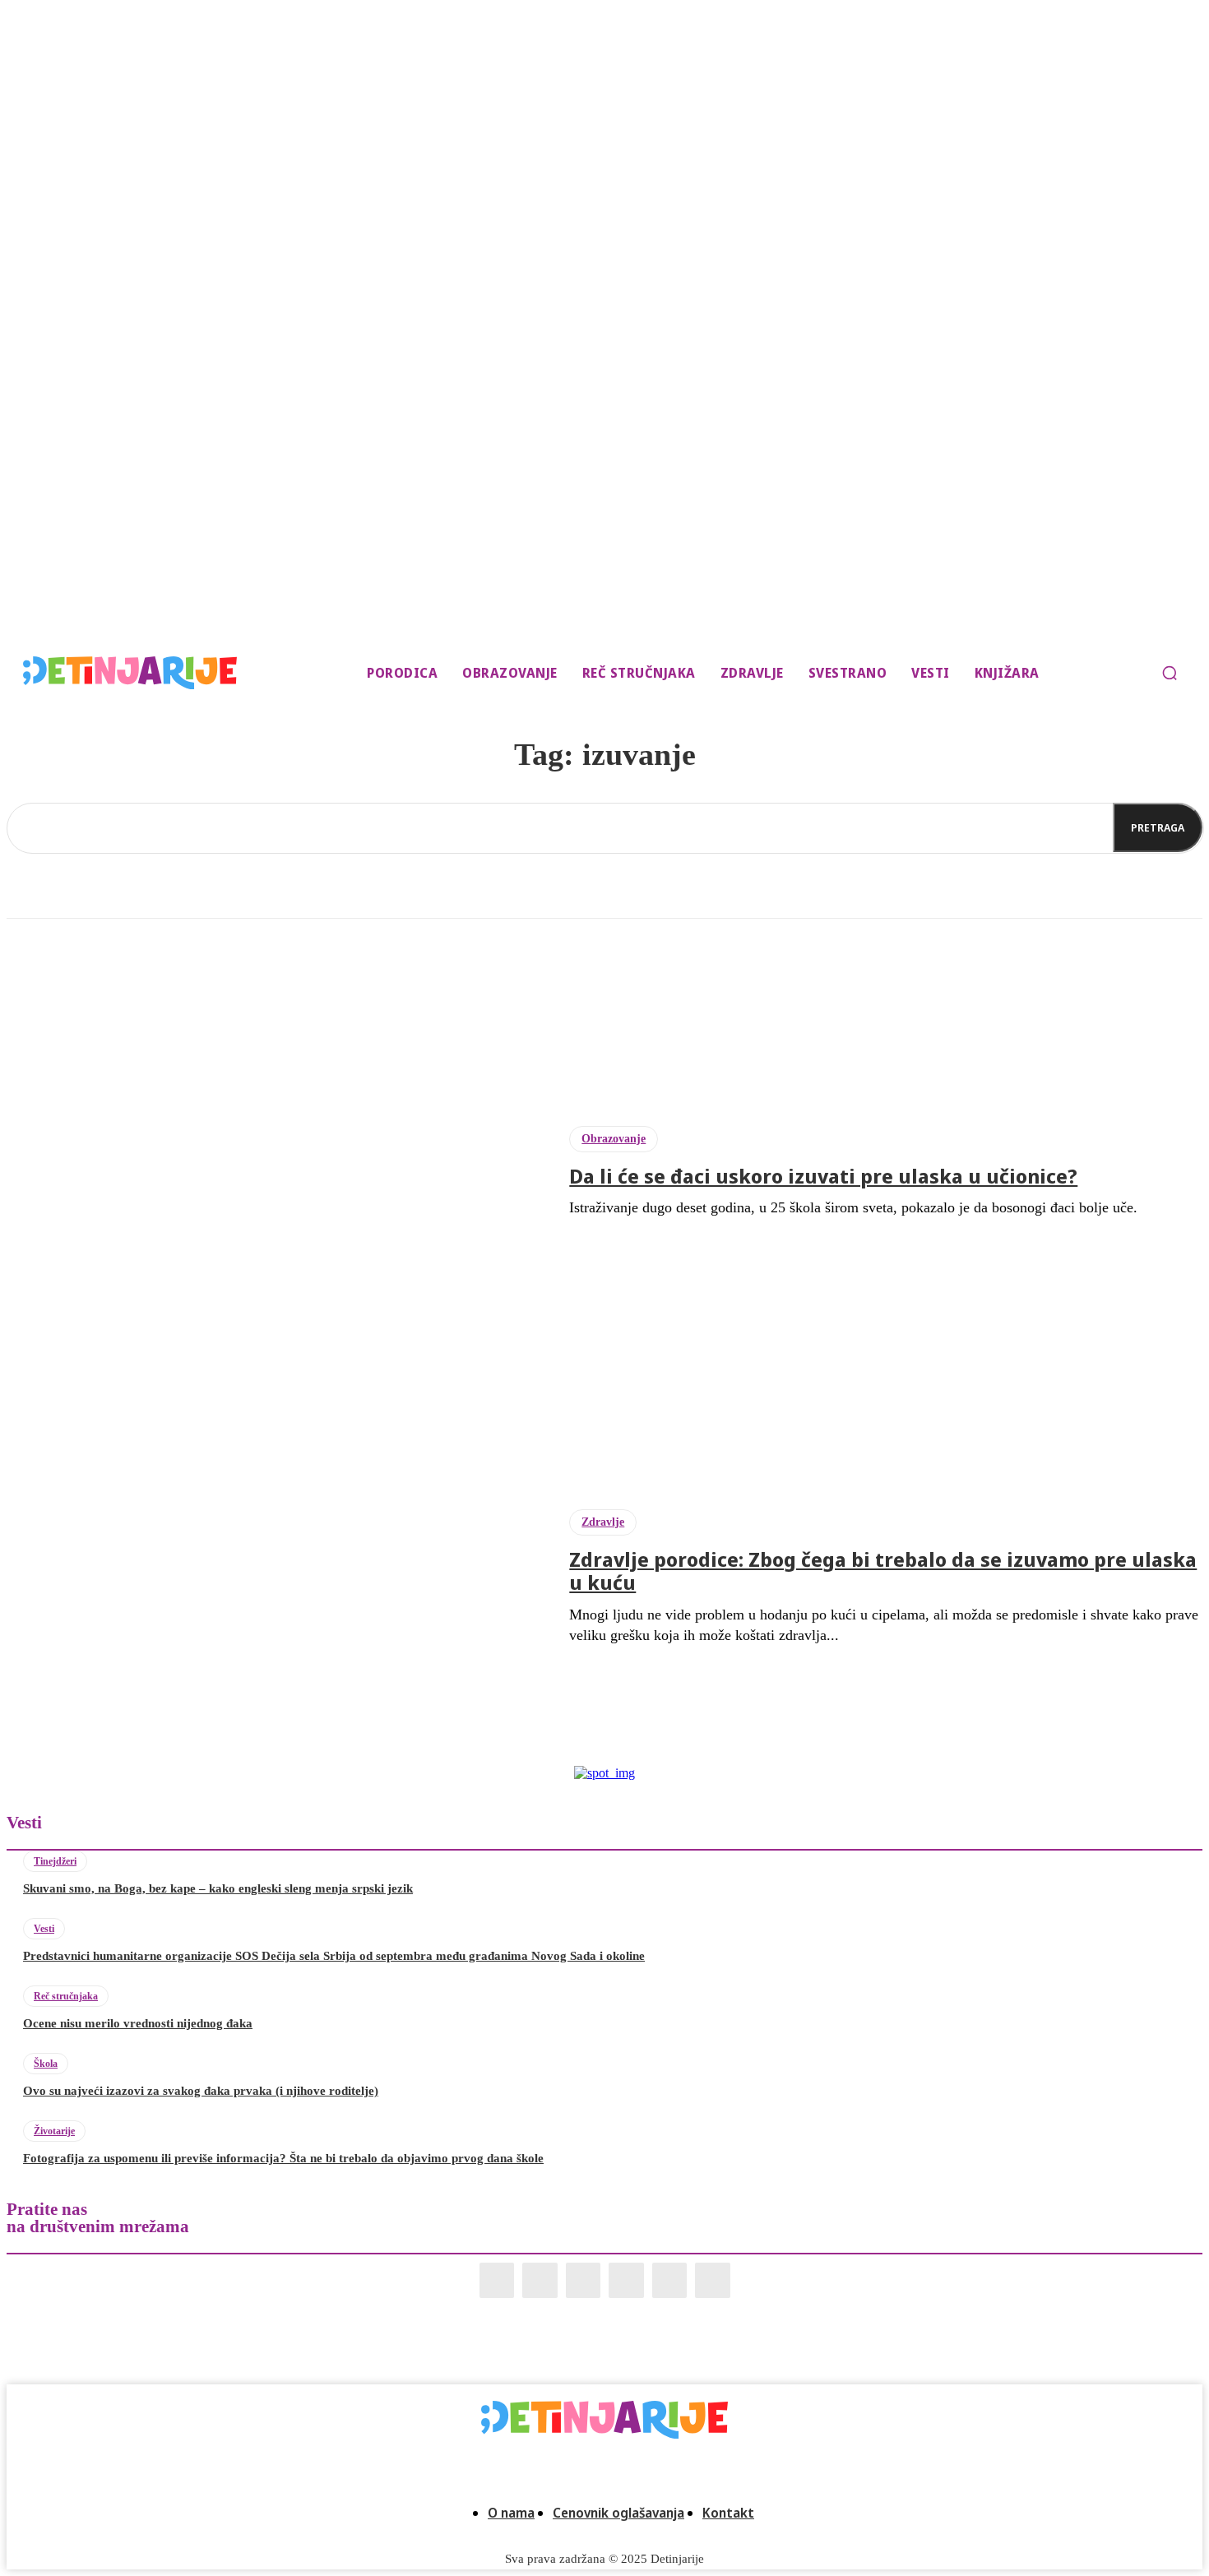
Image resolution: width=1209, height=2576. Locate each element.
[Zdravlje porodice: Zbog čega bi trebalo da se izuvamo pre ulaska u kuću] (276, 1578)
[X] (670, 2280)
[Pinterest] (626, 2280)
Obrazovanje (614, 1139)
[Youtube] (713, 2280)
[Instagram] (540, 2280)
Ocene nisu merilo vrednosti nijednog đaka (138, 2023)
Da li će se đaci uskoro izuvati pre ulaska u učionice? (823, 1176)
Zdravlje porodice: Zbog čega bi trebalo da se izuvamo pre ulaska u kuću (883, 1571)
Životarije (54, 2131)
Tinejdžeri (55, 1861)
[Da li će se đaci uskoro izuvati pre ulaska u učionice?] (276, 1172)
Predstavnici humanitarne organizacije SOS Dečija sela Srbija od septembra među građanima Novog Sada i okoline (334, 1956)
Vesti (44, 1929)
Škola (46, 2064)
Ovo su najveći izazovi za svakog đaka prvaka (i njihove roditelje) (201, 2091)
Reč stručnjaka (66, 1996)
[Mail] (584, 2280)
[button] (1170, 673)
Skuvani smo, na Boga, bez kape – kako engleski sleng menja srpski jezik (218, 1888)
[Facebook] (497, 2280)
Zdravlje (603, 1522)
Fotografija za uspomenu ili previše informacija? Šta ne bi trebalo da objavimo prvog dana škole (283, 2158)
